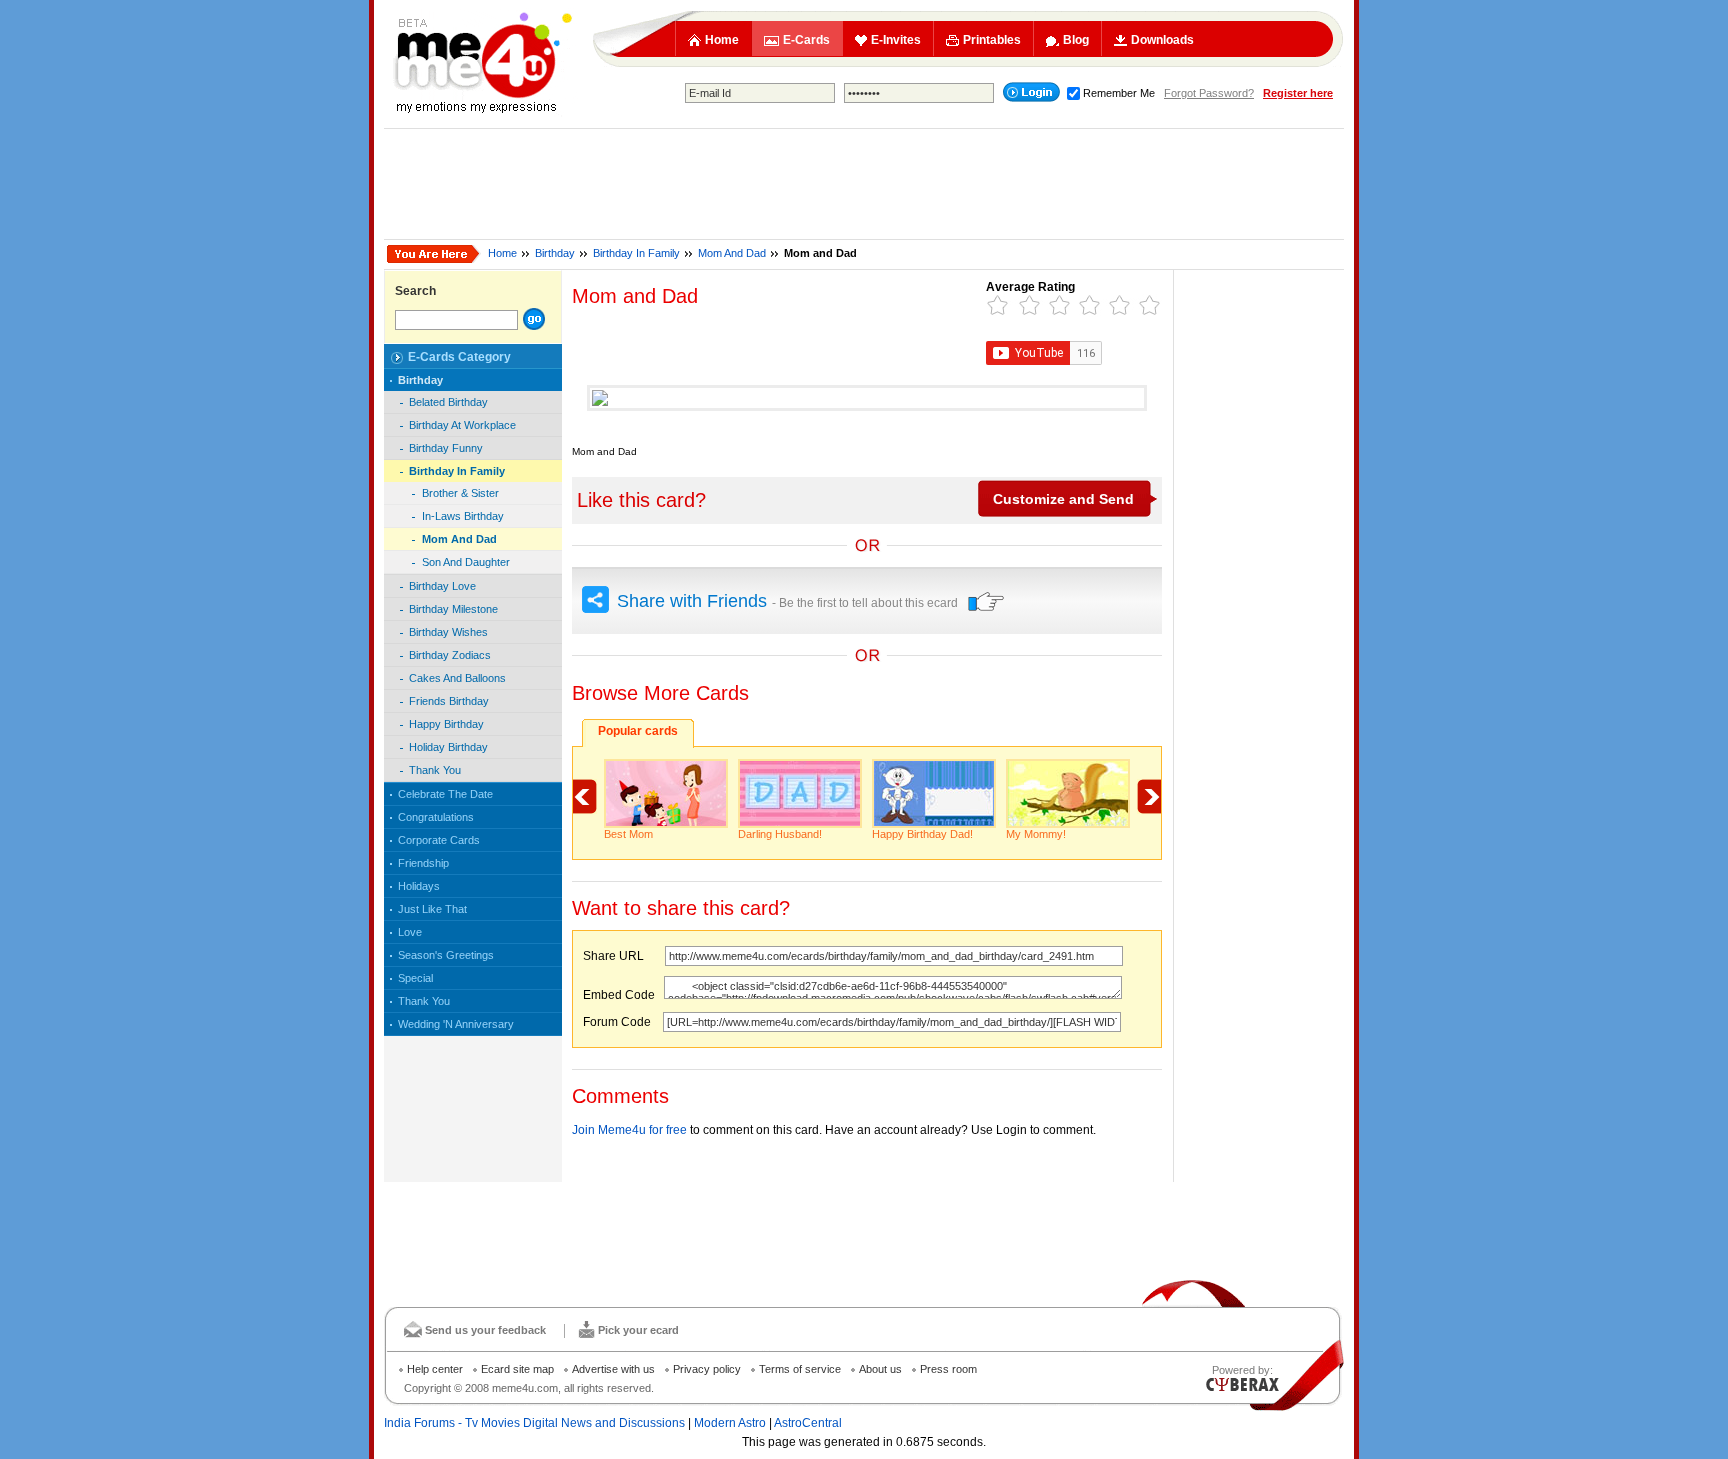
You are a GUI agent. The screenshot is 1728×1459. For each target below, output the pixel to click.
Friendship (423, 863)
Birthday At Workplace (462, 425)
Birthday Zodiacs (450, 655)
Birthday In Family (636, 253)
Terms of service (800, 1369)
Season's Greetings (446, 955)
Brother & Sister (460, 493)
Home (722, 40)
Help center (435, 1369)
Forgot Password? (1209, 93)
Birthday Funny (446, 448)
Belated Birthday (448, 402)
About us (880, 1369)
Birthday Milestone (453, 609)
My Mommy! (1036, 834)
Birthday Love (442, 586)
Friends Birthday (449, 701)
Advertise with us (613, 1369)
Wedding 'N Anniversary (456, 1024)
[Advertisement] (864, 184)
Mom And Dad (732, 253)
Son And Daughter (466, 562)
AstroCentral (808, 1423)
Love (410, 932)
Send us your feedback (485, 1330)
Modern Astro (730, 1423)
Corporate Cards (439, 840)
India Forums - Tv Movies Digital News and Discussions (534, 1423)
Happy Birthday (446, 724)
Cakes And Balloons (457, 678)
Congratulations (436, 817)
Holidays (419, 886)
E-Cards (806, 40)
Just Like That (432, 909)
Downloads (1162, 40)
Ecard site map (517, 1369)
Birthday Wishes (448, 632)
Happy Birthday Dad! (922, 834)
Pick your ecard (638, 1330)
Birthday (555, 253)
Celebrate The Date (445, 794)
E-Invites (896, 40)
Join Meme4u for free (629, 1130)
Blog (1076, 40)
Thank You (435, 770)
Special (415, 978)
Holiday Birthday (448, 747)
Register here (1298, 93)
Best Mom (628, 834)
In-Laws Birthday (463, 516)
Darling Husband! (780, 834)
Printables (992, 40)
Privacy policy (707, 1369)
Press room (948, 1369)
